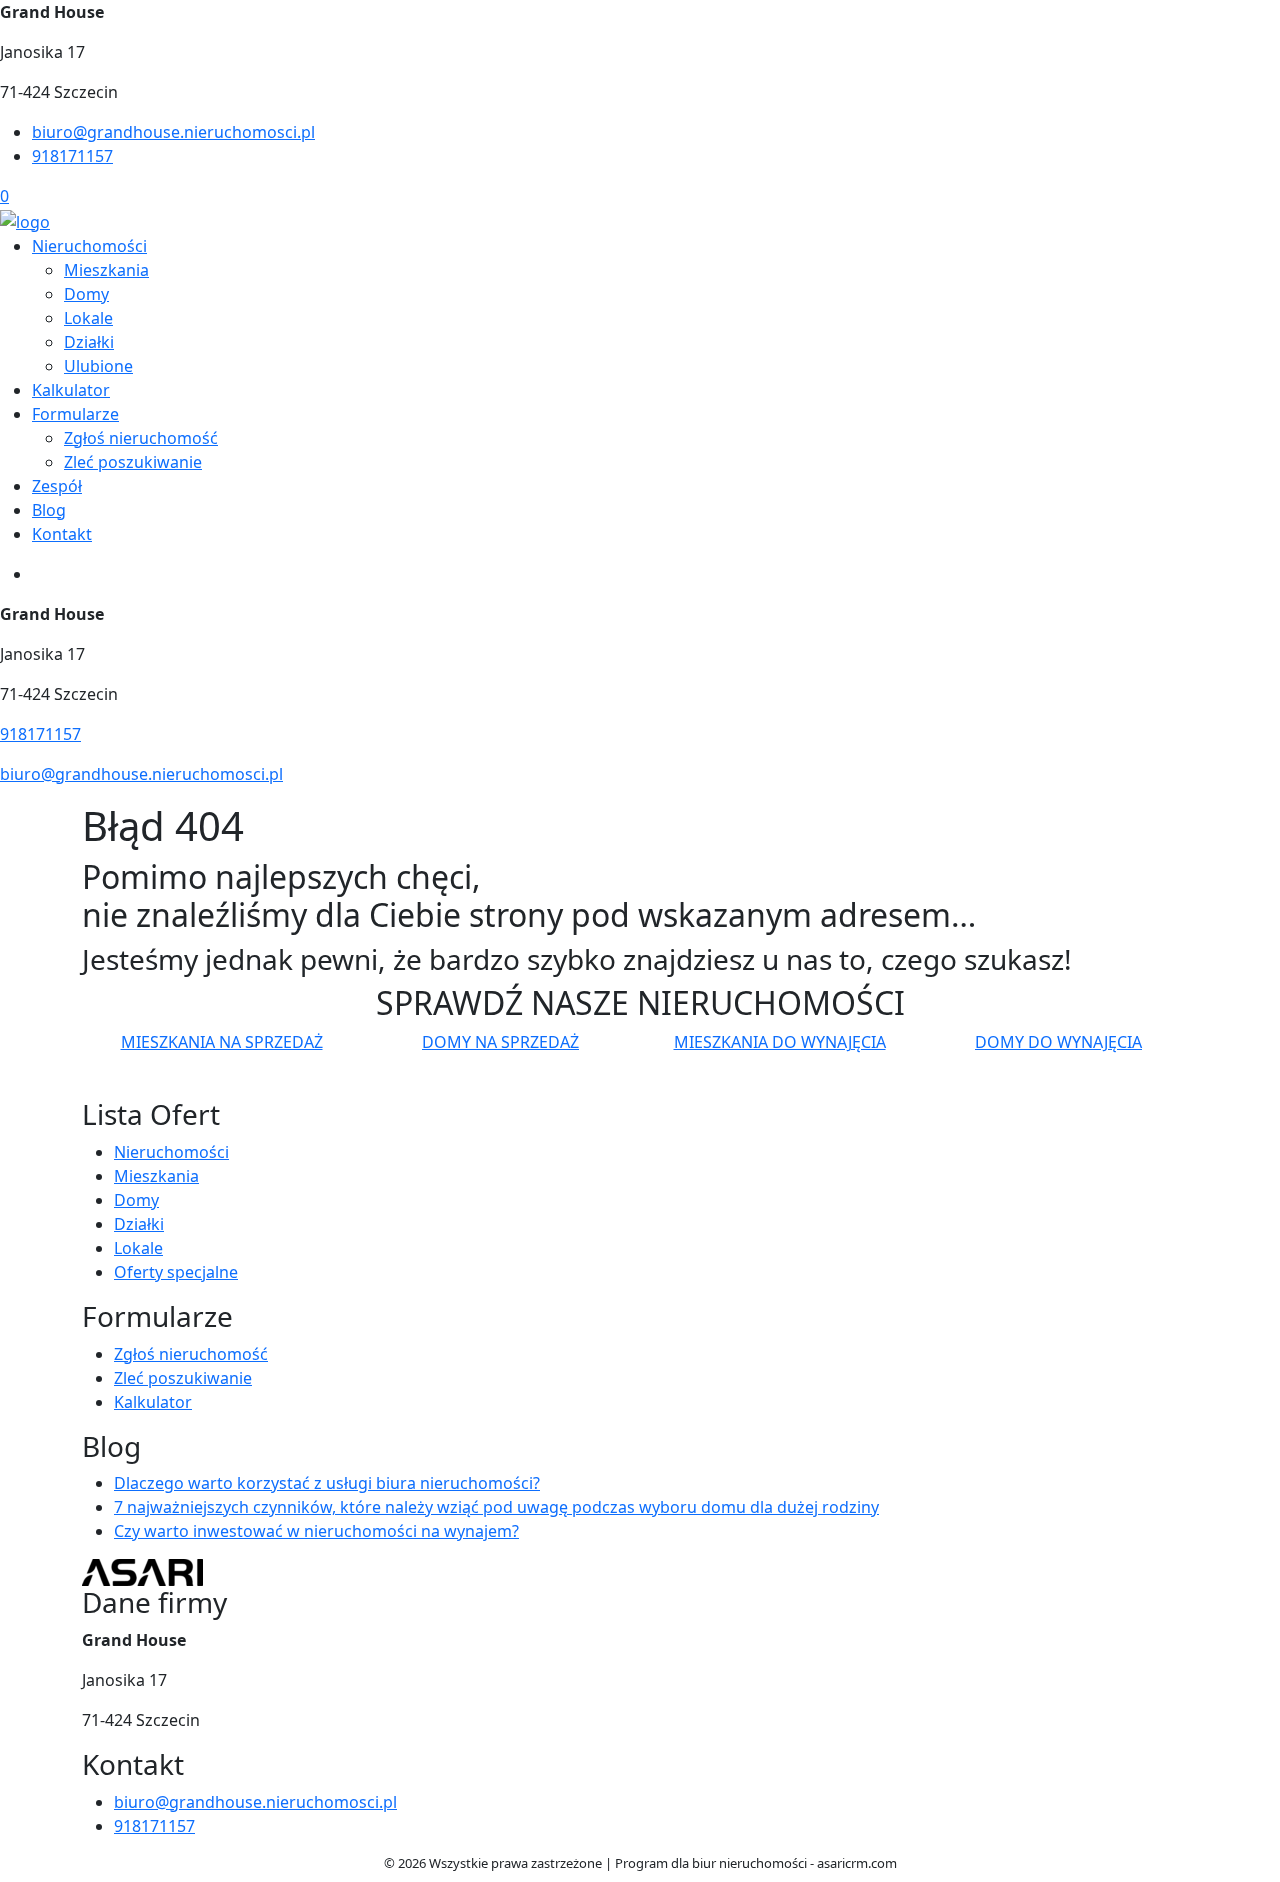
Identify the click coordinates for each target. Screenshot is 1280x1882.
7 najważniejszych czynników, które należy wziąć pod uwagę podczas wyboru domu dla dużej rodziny (496, 1507)
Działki (89, 342)
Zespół (57, 486)
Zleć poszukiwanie (133, 462)
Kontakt (62, 534)
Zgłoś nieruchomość (141, 438)
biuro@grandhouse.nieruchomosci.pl (173, 132)
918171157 (72, 156)
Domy (86, 294)
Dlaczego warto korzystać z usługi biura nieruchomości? (327, 1483)
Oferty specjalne (176, 1272)
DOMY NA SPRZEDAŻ (500, 1042)
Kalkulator (71, 390)
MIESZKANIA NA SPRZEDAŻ (222, 1042)
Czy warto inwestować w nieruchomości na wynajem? (316, 1531)
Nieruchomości (89, 246)
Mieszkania (106, 270)
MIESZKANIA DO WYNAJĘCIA (780, 1042)
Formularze (75, 414)
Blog (49, 510)
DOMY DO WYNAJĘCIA (1058, 1042)
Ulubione (98, 366)
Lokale (88, 318)
